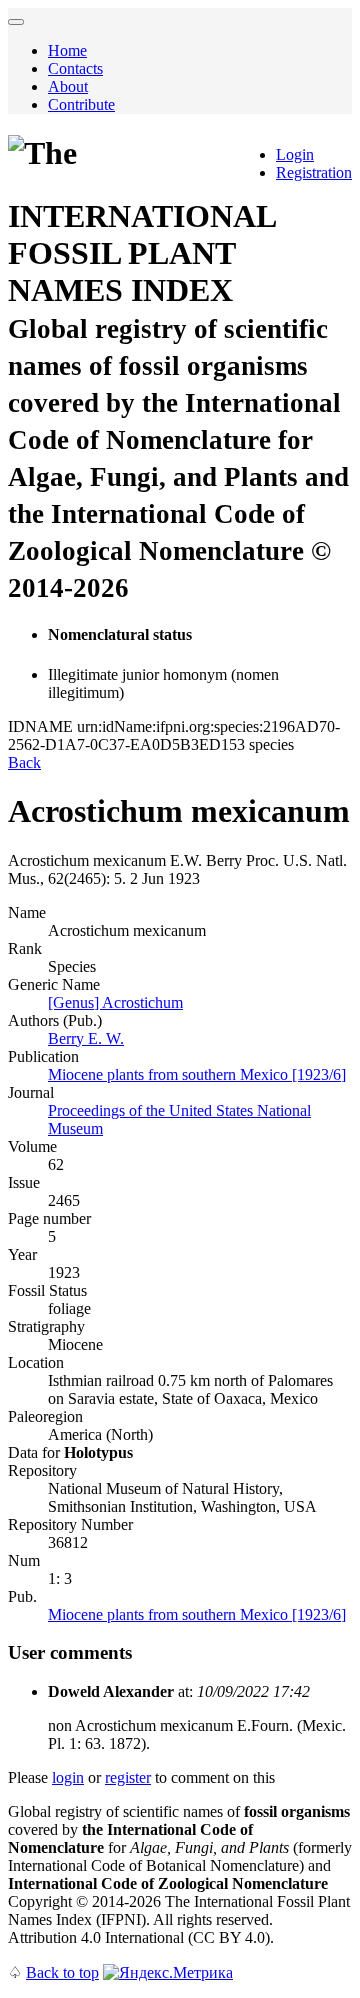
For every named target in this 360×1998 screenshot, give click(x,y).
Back (24, 762)
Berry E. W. (86, 1038)
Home (67, 50)
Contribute (81, 104)
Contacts (75, 68)
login (68, 1777)
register (128, 1777)
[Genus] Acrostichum (115, 1002)
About (68, 86)
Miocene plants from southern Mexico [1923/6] (197, 1074)
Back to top (62, 1972)
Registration (314, 172)
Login (295, 154)
